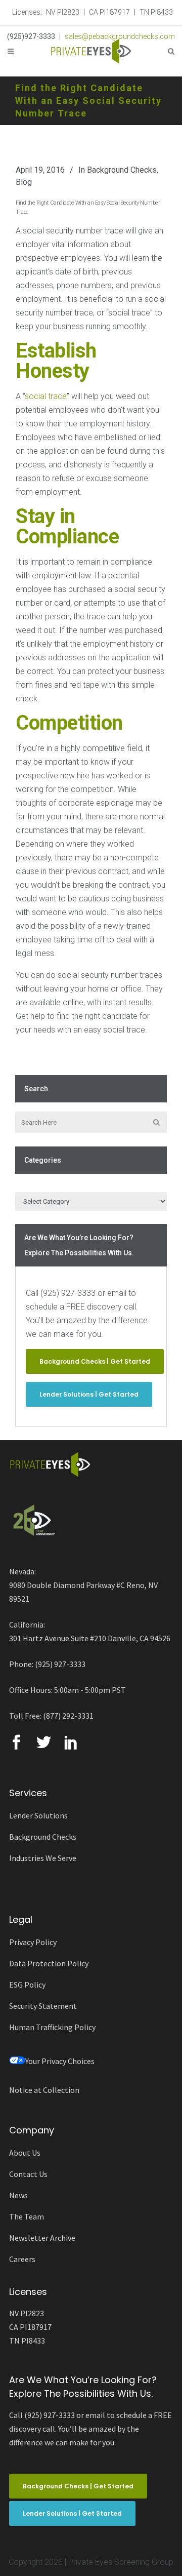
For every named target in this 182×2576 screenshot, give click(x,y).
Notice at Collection (44, 2090)
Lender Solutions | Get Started (89, 1394)
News (18, 2195)
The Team (27, 2216)
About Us (25, 2153)
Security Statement (43, 2006)
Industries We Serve (43, 1858)
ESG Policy (27, 1985)
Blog (24, 182)
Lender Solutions (38, 1815)
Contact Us (28, 2174)
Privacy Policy (33, 1942)
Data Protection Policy (49, 1963)
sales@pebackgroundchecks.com (120, 36)
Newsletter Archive (42, 2238)
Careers (22, 2259)
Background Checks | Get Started (95, 1361)
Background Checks (122, 170)
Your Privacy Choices (60, 2061)
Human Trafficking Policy (52, 2027)
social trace (46, 396)
